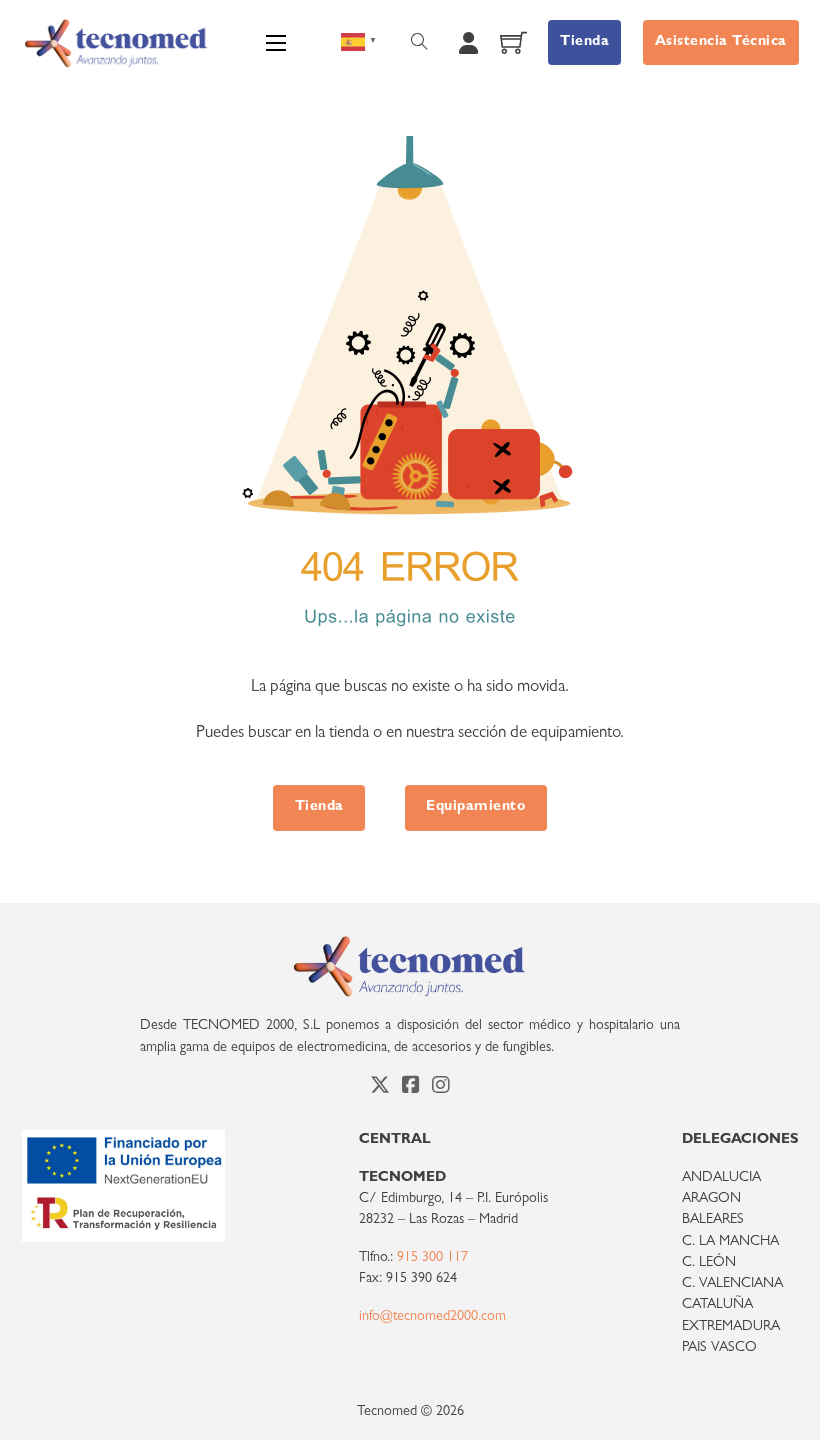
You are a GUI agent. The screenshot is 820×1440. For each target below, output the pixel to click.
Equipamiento (475, 807)
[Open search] (419, 42)
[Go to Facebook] (411, 1088)
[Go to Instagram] (441, 1088)
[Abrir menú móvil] (276, 43)
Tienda (584, 42)
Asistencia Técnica (721, 42)
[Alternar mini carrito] (513, 42)
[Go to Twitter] (380, 1088)
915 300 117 (432, 1258)
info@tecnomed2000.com (432, 1317)
